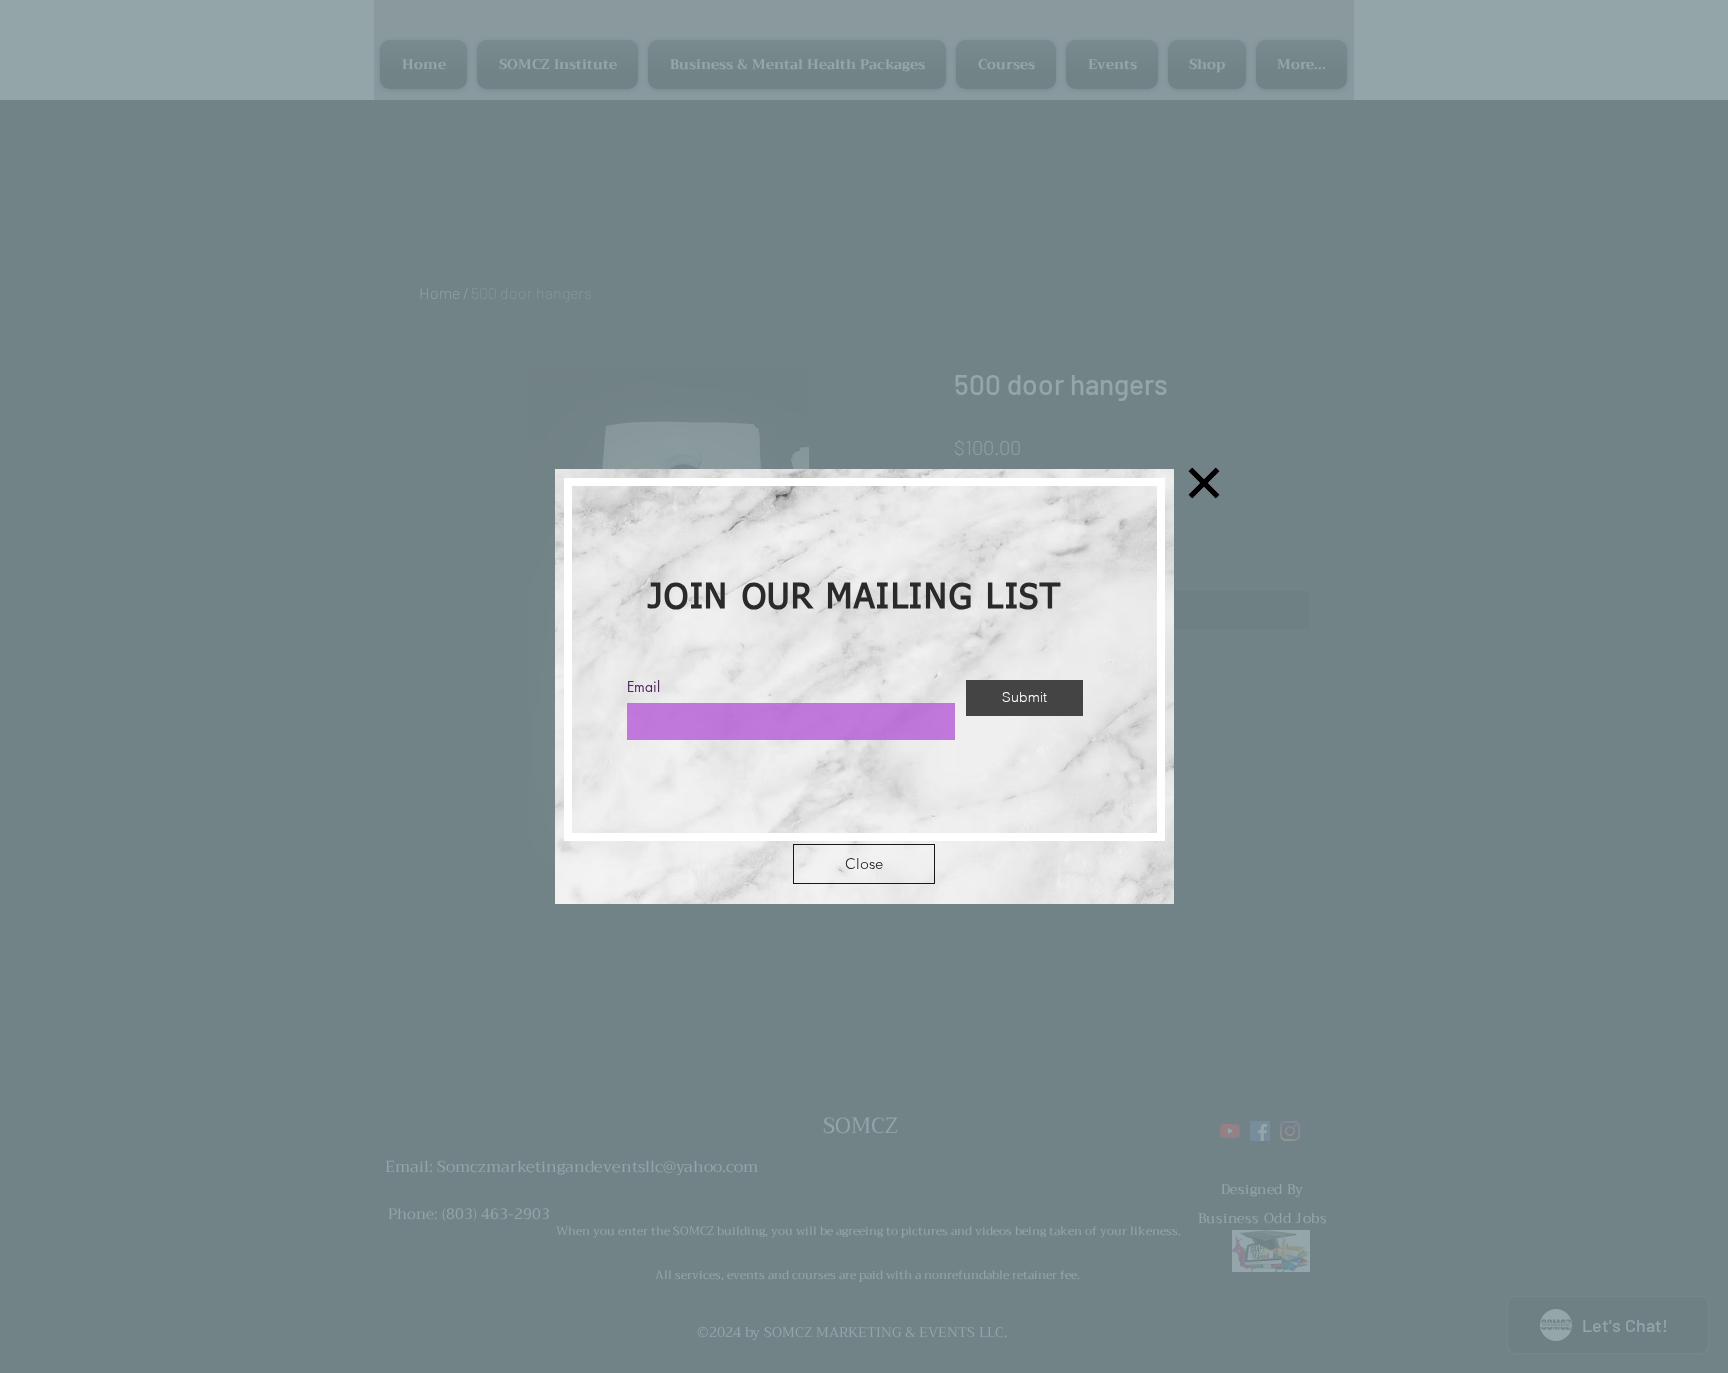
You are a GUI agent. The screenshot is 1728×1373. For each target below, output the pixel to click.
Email (643, 687)
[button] (864, 864)
